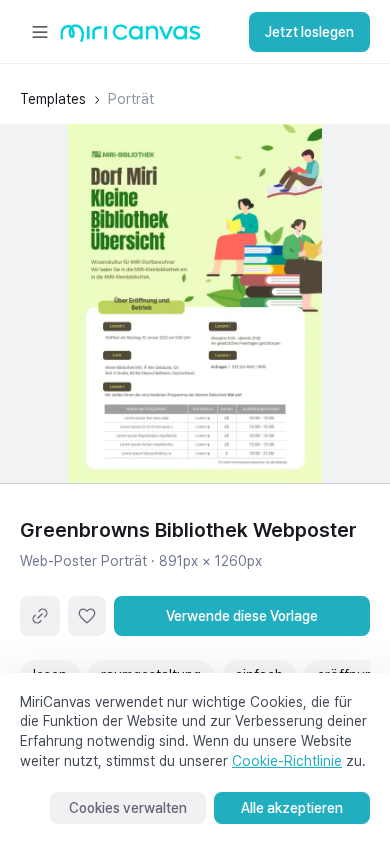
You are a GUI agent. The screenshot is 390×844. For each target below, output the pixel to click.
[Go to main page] (130, 37)
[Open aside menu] (40, 32)
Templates (53, 99)
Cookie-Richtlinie (287, 761)
